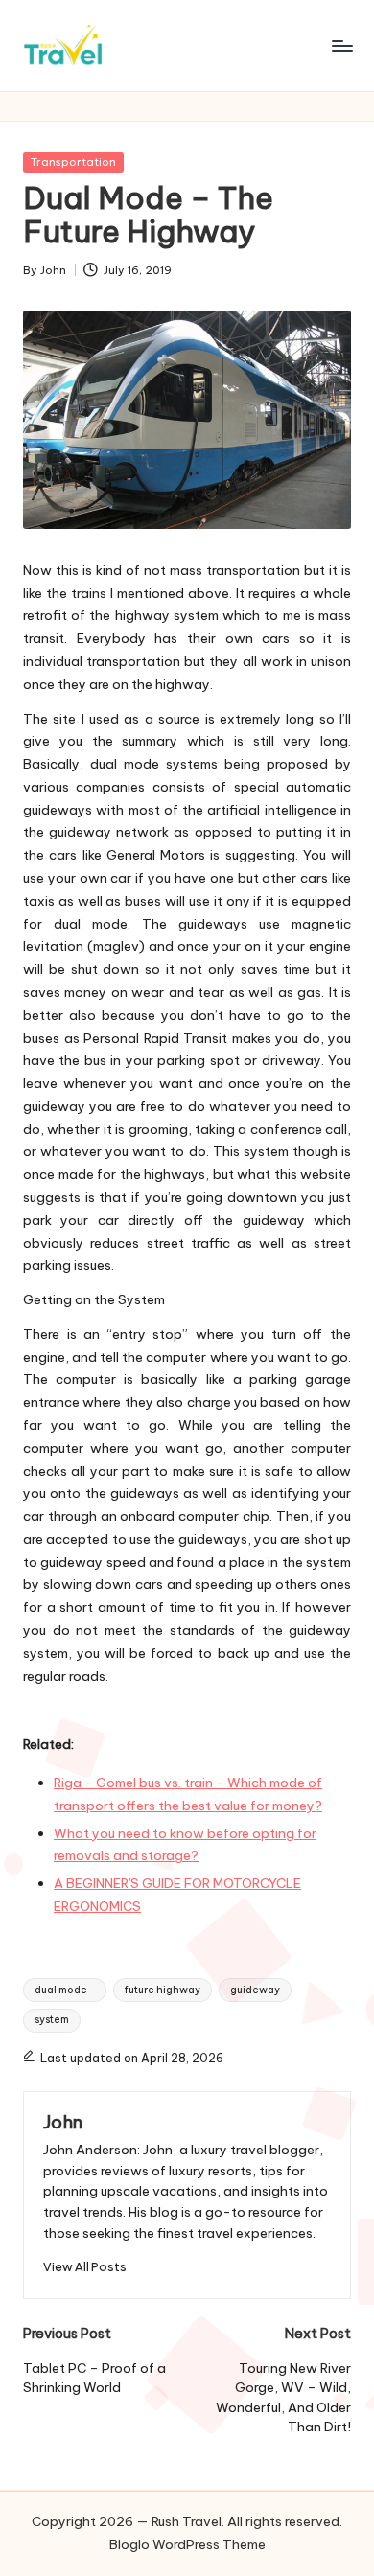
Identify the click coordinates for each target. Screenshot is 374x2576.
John (63, 2122)
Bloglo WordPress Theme (187, 2544)
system (52, 2020)
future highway (163, 1990)
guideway (255, 1990)
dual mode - (65, 1990)
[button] (85, 2267)
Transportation (73, 162)
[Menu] (341, 46)
